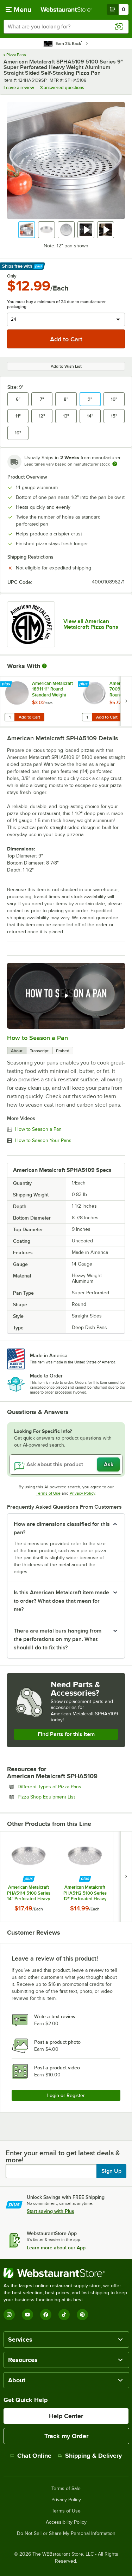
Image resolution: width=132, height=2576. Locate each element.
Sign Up (111, 2171)
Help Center (66, 2416)
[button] (27, 230)
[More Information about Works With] (45, 666)
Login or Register (66, 2095)
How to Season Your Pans (43, 1141)
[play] (66, 996)
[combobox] (66, 27)
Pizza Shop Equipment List (65, 1797)
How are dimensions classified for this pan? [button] (62, 1528)
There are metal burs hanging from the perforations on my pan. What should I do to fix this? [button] (58, 1639)
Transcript (39, 1051)
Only (12, 276)
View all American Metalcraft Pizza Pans (91, 624)
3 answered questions (62, 88)
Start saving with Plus (51, 2211)
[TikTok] (64, 2315)
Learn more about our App (56, 2248)
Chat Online (34, 2456)
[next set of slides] (126, 701)
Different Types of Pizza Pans (69, 1787)
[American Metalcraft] (31, 624)
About (17, 1051)
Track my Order (66, 2436)
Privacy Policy (83, 1493)
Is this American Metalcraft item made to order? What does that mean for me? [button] (61, 1601)
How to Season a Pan (37, 1038)
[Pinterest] (82, 2315)
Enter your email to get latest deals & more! (63, 2156)
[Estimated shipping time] (115, 464)
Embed (63, 1051)
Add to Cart (29, 717)
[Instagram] (9, 2315)
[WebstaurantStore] (66, 2273)
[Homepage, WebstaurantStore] (66, 9)
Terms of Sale (66, 2489)
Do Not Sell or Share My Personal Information (66, 2534)
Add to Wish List (66, 366)
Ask (109, 1464)
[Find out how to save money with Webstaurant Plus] (7, 685)
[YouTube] (27, 2315)
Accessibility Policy (66, 2522)
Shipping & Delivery (93, 2456)
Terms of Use (48, 1493)
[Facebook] (46, 2315)
